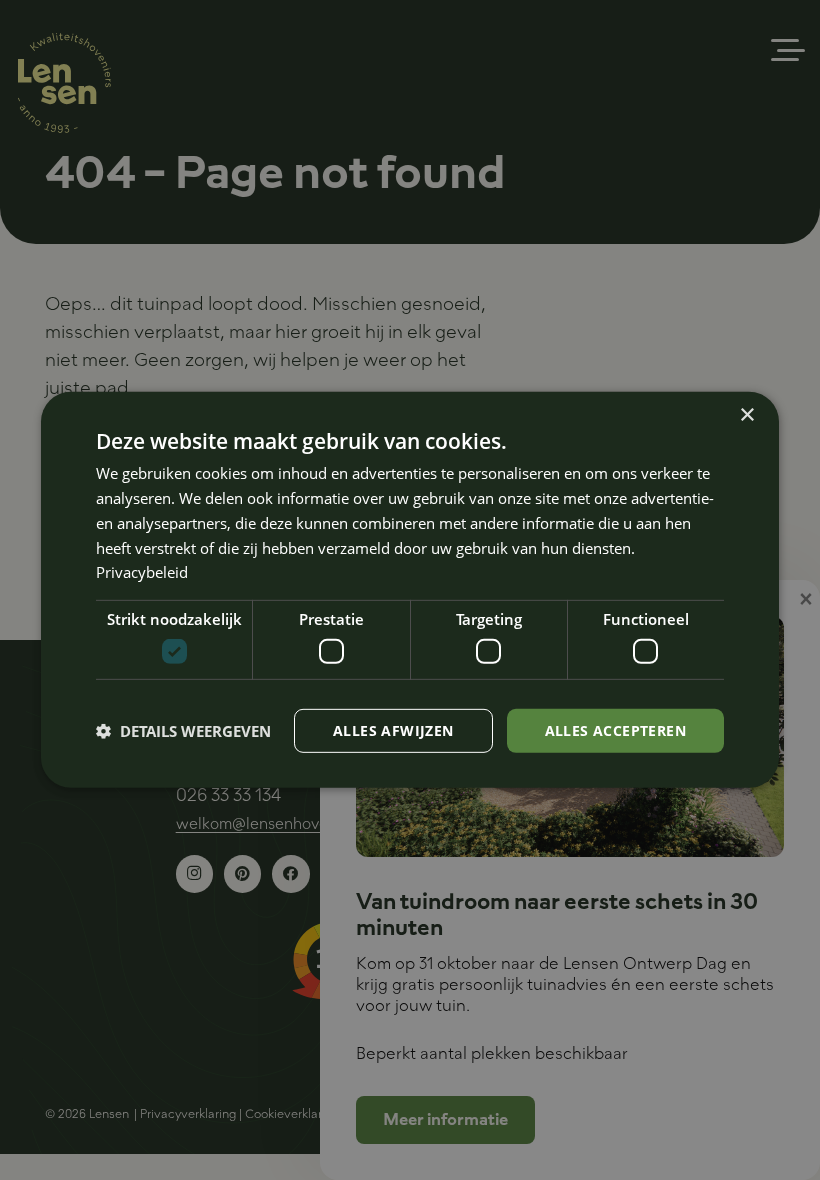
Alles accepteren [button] (615, 729)
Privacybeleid (142, 572)
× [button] (746, 415)
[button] (183, 731)
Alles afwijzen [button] (393, 729)
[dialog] (410, 590)
